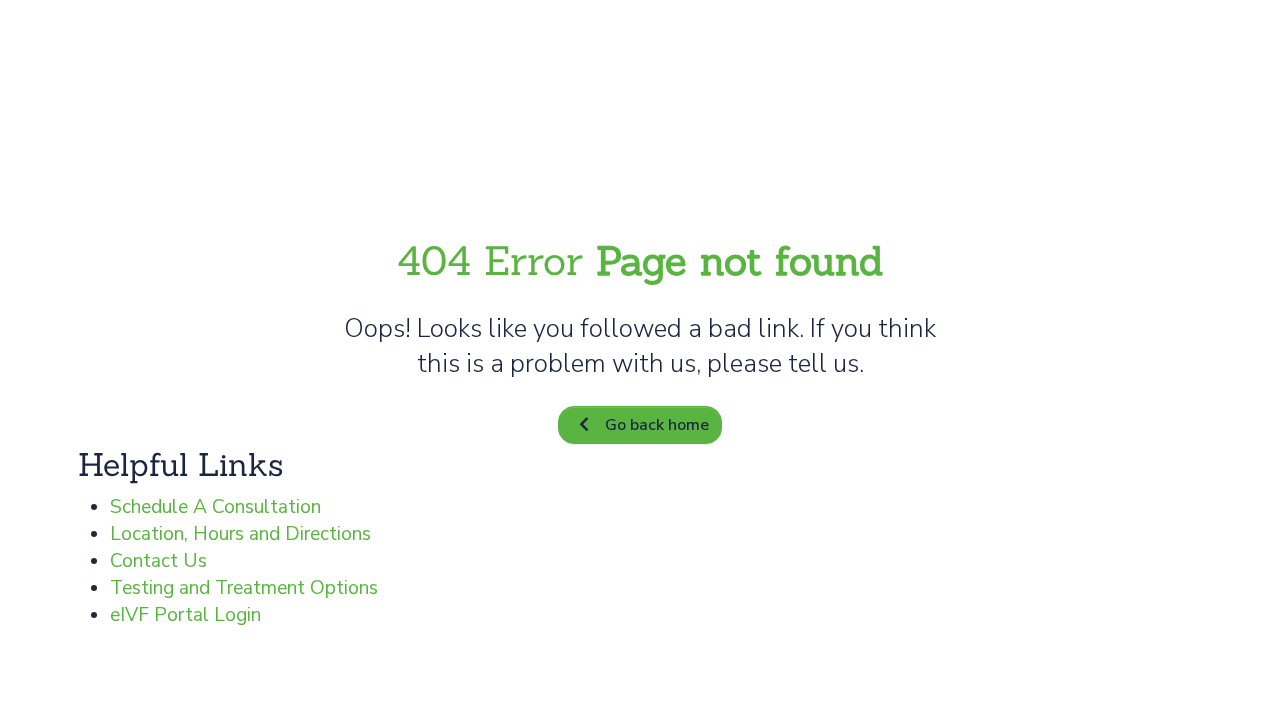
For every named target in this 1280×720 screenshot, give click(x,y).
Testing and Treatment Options (244, 588)
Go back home (657, 425)
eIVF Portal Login (185, 615)
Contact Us (158, 561)
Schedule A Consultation (215, 507)
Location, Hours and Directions (240, 534)
